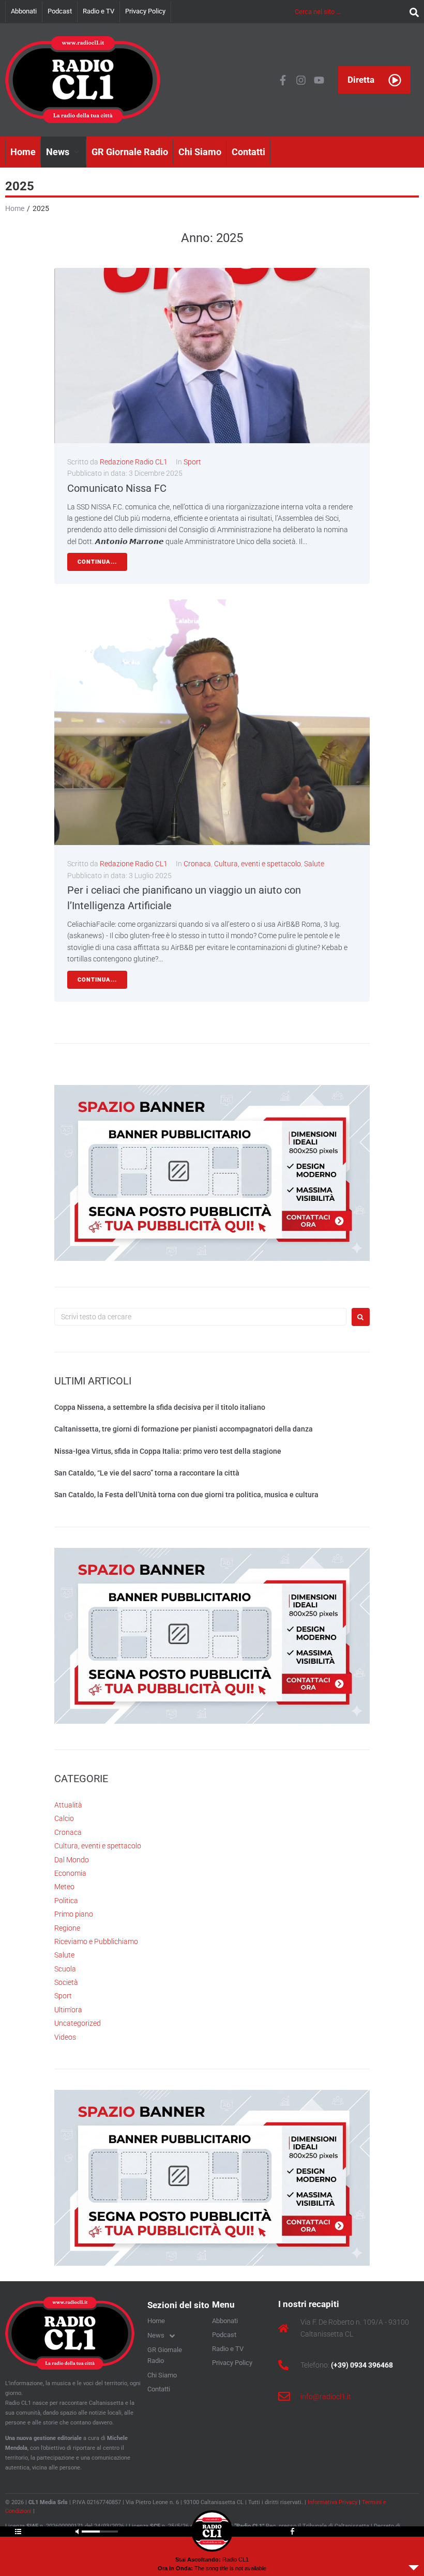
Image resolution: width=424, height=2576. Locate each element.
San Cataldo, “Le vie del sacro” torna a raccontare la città (147, 1473)
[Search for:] (200, 1317)
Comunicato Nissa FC (117, 488)
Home (15, 208)
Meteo (64, 1887)
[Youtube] (319, 80)
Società (66, 1982)
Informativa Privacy (332, 2502)
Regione (67, 1928)
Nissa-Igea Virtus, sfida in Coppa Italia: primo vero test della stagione (168, 1451)
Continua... (97, 562)
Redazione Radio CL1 (134, 462)
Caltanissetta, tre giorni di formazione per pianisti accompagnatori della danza (184, 1429)
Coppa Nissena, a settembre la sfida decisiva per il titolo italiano (160, 1407)
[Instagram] (301, 80)
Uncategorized (78, 2023)
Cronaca (197, 864)
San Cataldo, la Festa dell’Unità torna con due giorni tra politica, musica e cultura (186, 1495)
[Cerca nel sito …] (350, 11)
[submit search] (412, 12)
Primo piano (74, 1914)
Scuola (65, 1969)
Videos (65, 2037)
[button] (64, 152)
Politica (66, 1901)
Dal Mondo (72, 1860)
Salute (314, 864)
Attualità (68, 1805)
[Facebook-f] (283, 80)
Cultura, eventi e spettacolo (258, 864)
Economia (70, 1873)
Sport (192, 462)
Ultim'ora (68, 2010)
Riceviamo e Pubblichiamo (96, 1941)
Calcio (64, 1818)
